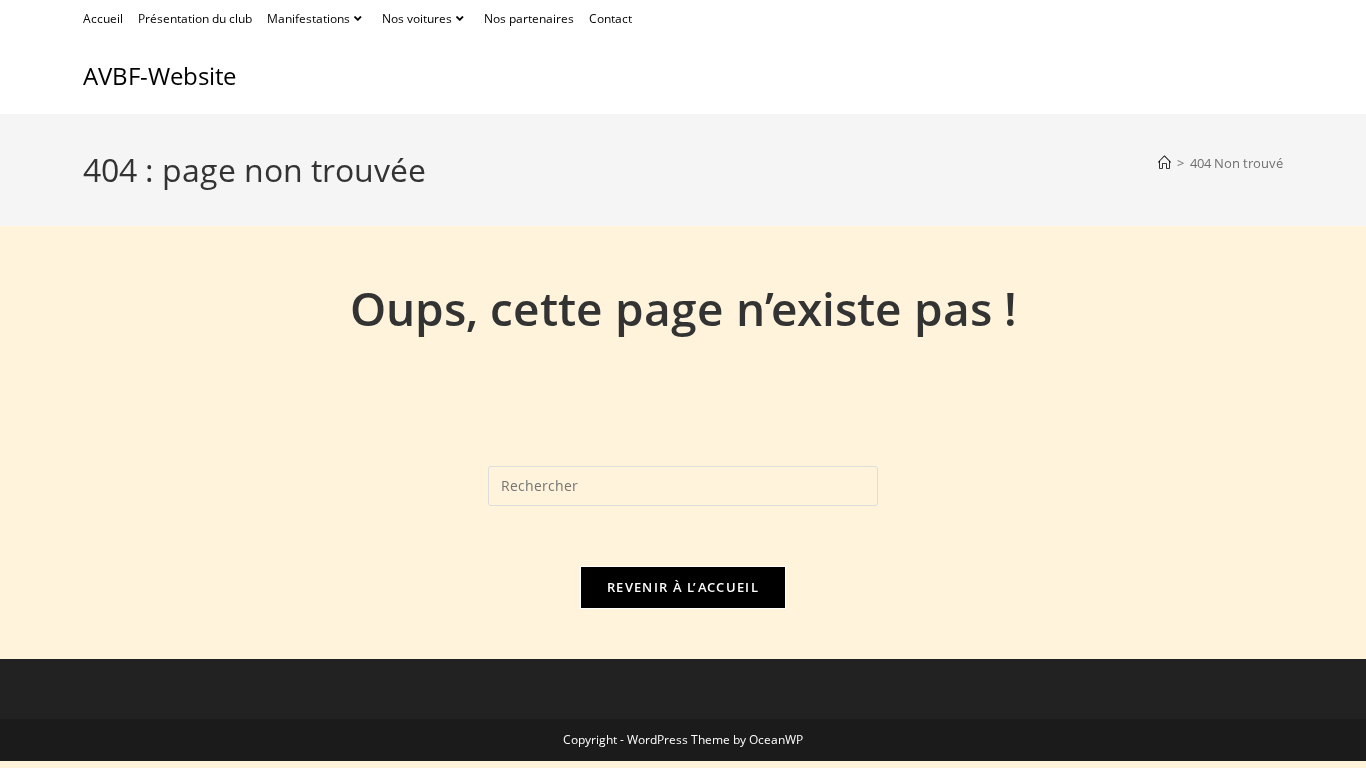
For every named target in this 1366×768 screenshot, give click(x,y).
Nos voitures (417, 18)
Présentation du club (195, 18)
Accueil (103, 18)
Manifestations (308, 18)
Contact (610, 18)
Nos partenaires (529, 18)
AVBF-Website (159, 75)
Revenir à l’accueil (683, 587)
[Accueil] (1164, 163)
